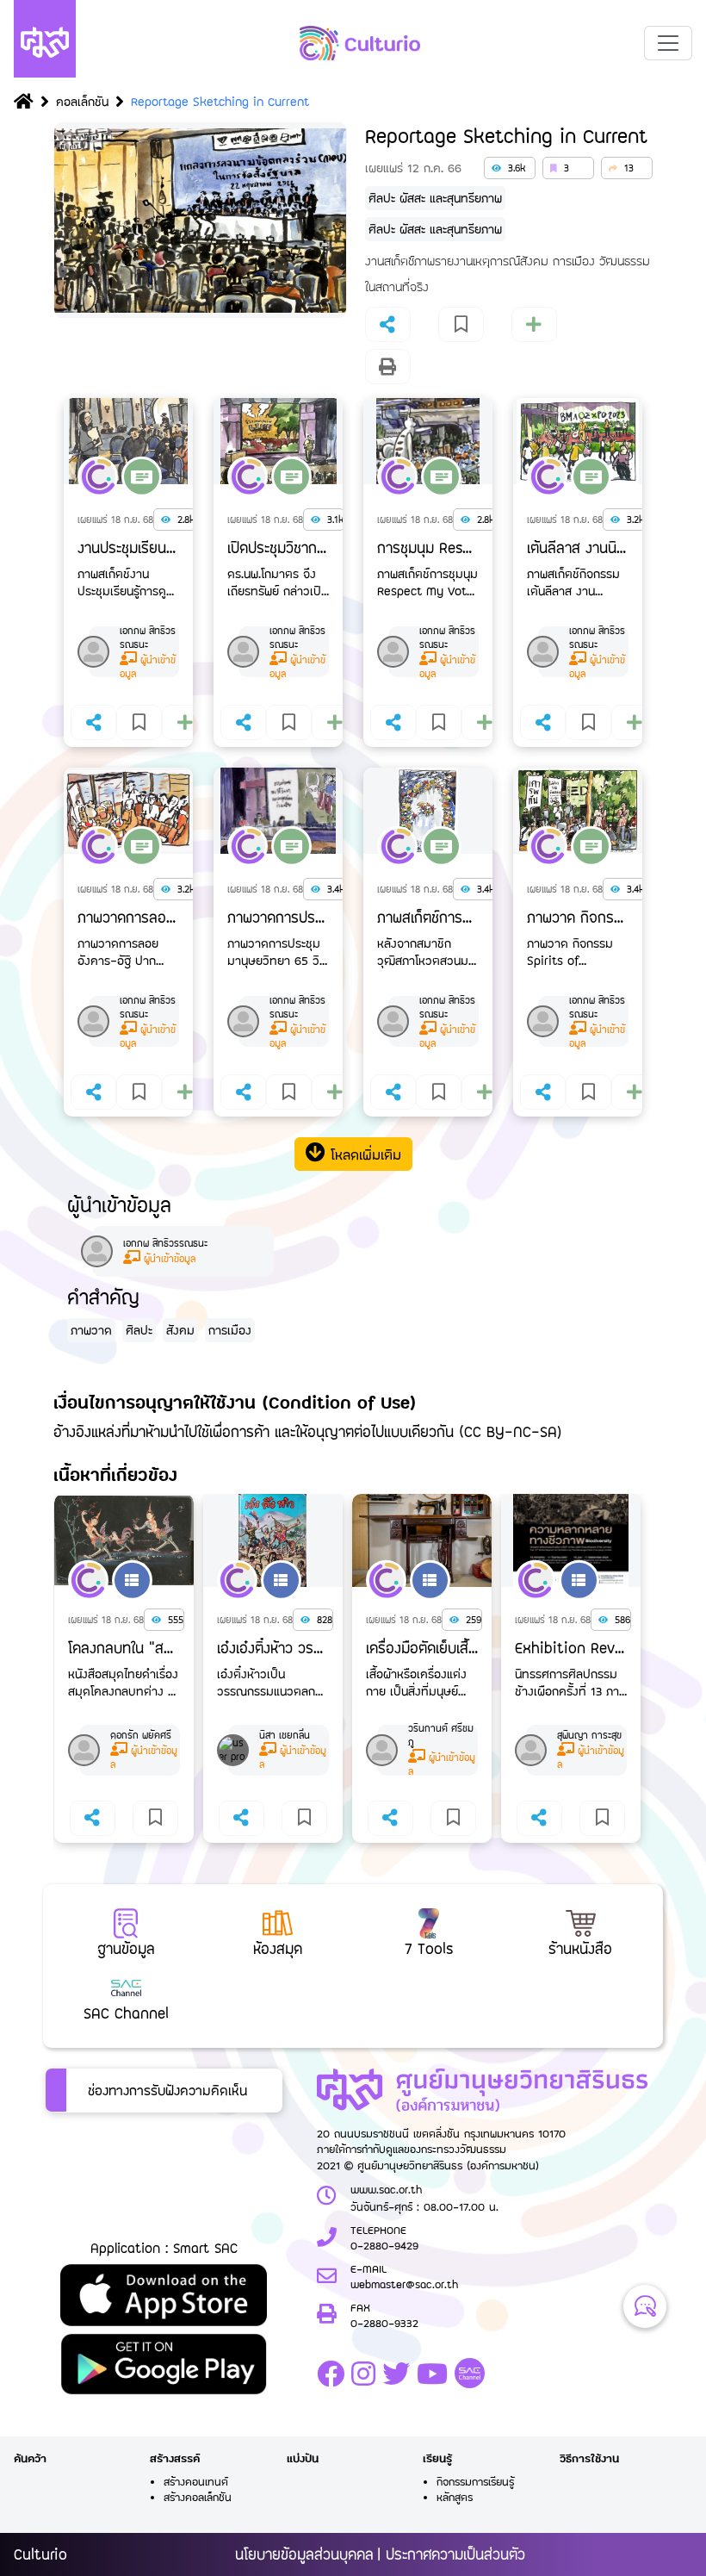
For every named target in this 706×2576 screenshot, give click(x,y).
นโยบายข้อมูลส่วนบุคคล (304, 2554)
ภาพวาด (91, 1330)
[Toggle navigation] (668, 43)
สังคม (180, 1330)
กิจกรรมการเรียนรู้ (475, 2481)
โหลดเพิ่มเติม (363, 1154)
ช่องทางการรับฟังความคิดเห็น (167, 2090)
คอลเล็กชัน (82, 101)
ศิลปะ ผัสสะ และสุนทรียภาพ (435, 198)
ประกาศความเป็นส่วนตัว (455, 2554)
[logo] (360, 43)
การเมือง (230, 1330)
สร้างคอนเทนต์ (196, 2481)
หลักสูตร (455, 2497)
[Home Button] (24, 103)
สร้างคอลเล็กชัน (198, 2497)
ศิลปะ (139, 1330)
